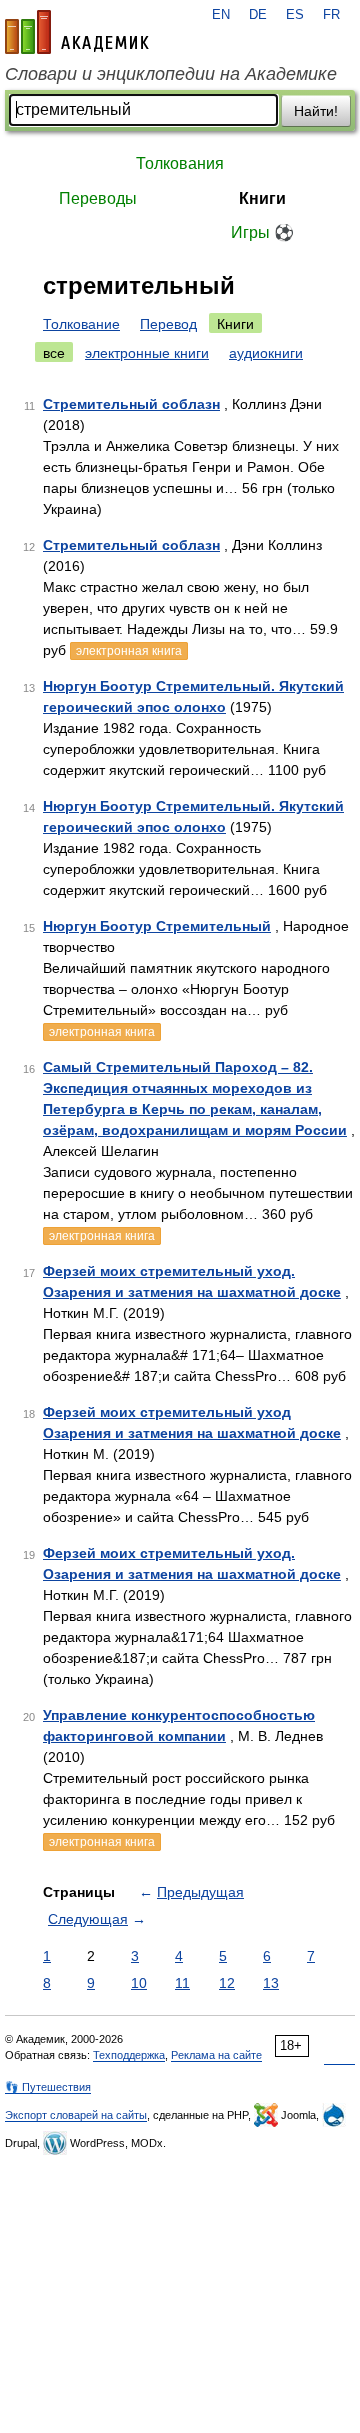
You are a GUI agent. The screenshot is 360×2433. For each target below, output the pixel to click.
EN (221, 15)
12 (227, 1983)
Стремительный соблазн (131, 404)
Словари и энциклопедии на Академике (171, 74)
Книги (262, 198)
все (54, 353)
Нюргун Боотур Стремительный (157, 926)
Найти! (316, 111)
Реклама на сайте (216, 2055)
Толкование (81, 324)
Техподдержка (129, 2055)
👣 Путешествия (48, 2087)
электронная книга (129, 651)
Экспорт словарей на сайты (76, 2115)
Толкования (180, 163)
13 (271, 1983)
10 (139, 1983)
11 (182, 1983)
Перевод (168, 324)
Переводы (98, 198)
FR (331, 15)
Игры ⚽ (262, 232)
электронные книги (147, 353)
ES (295, 15)
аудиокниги (266, 353)
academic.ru (77, 32)
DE (258, 15)
